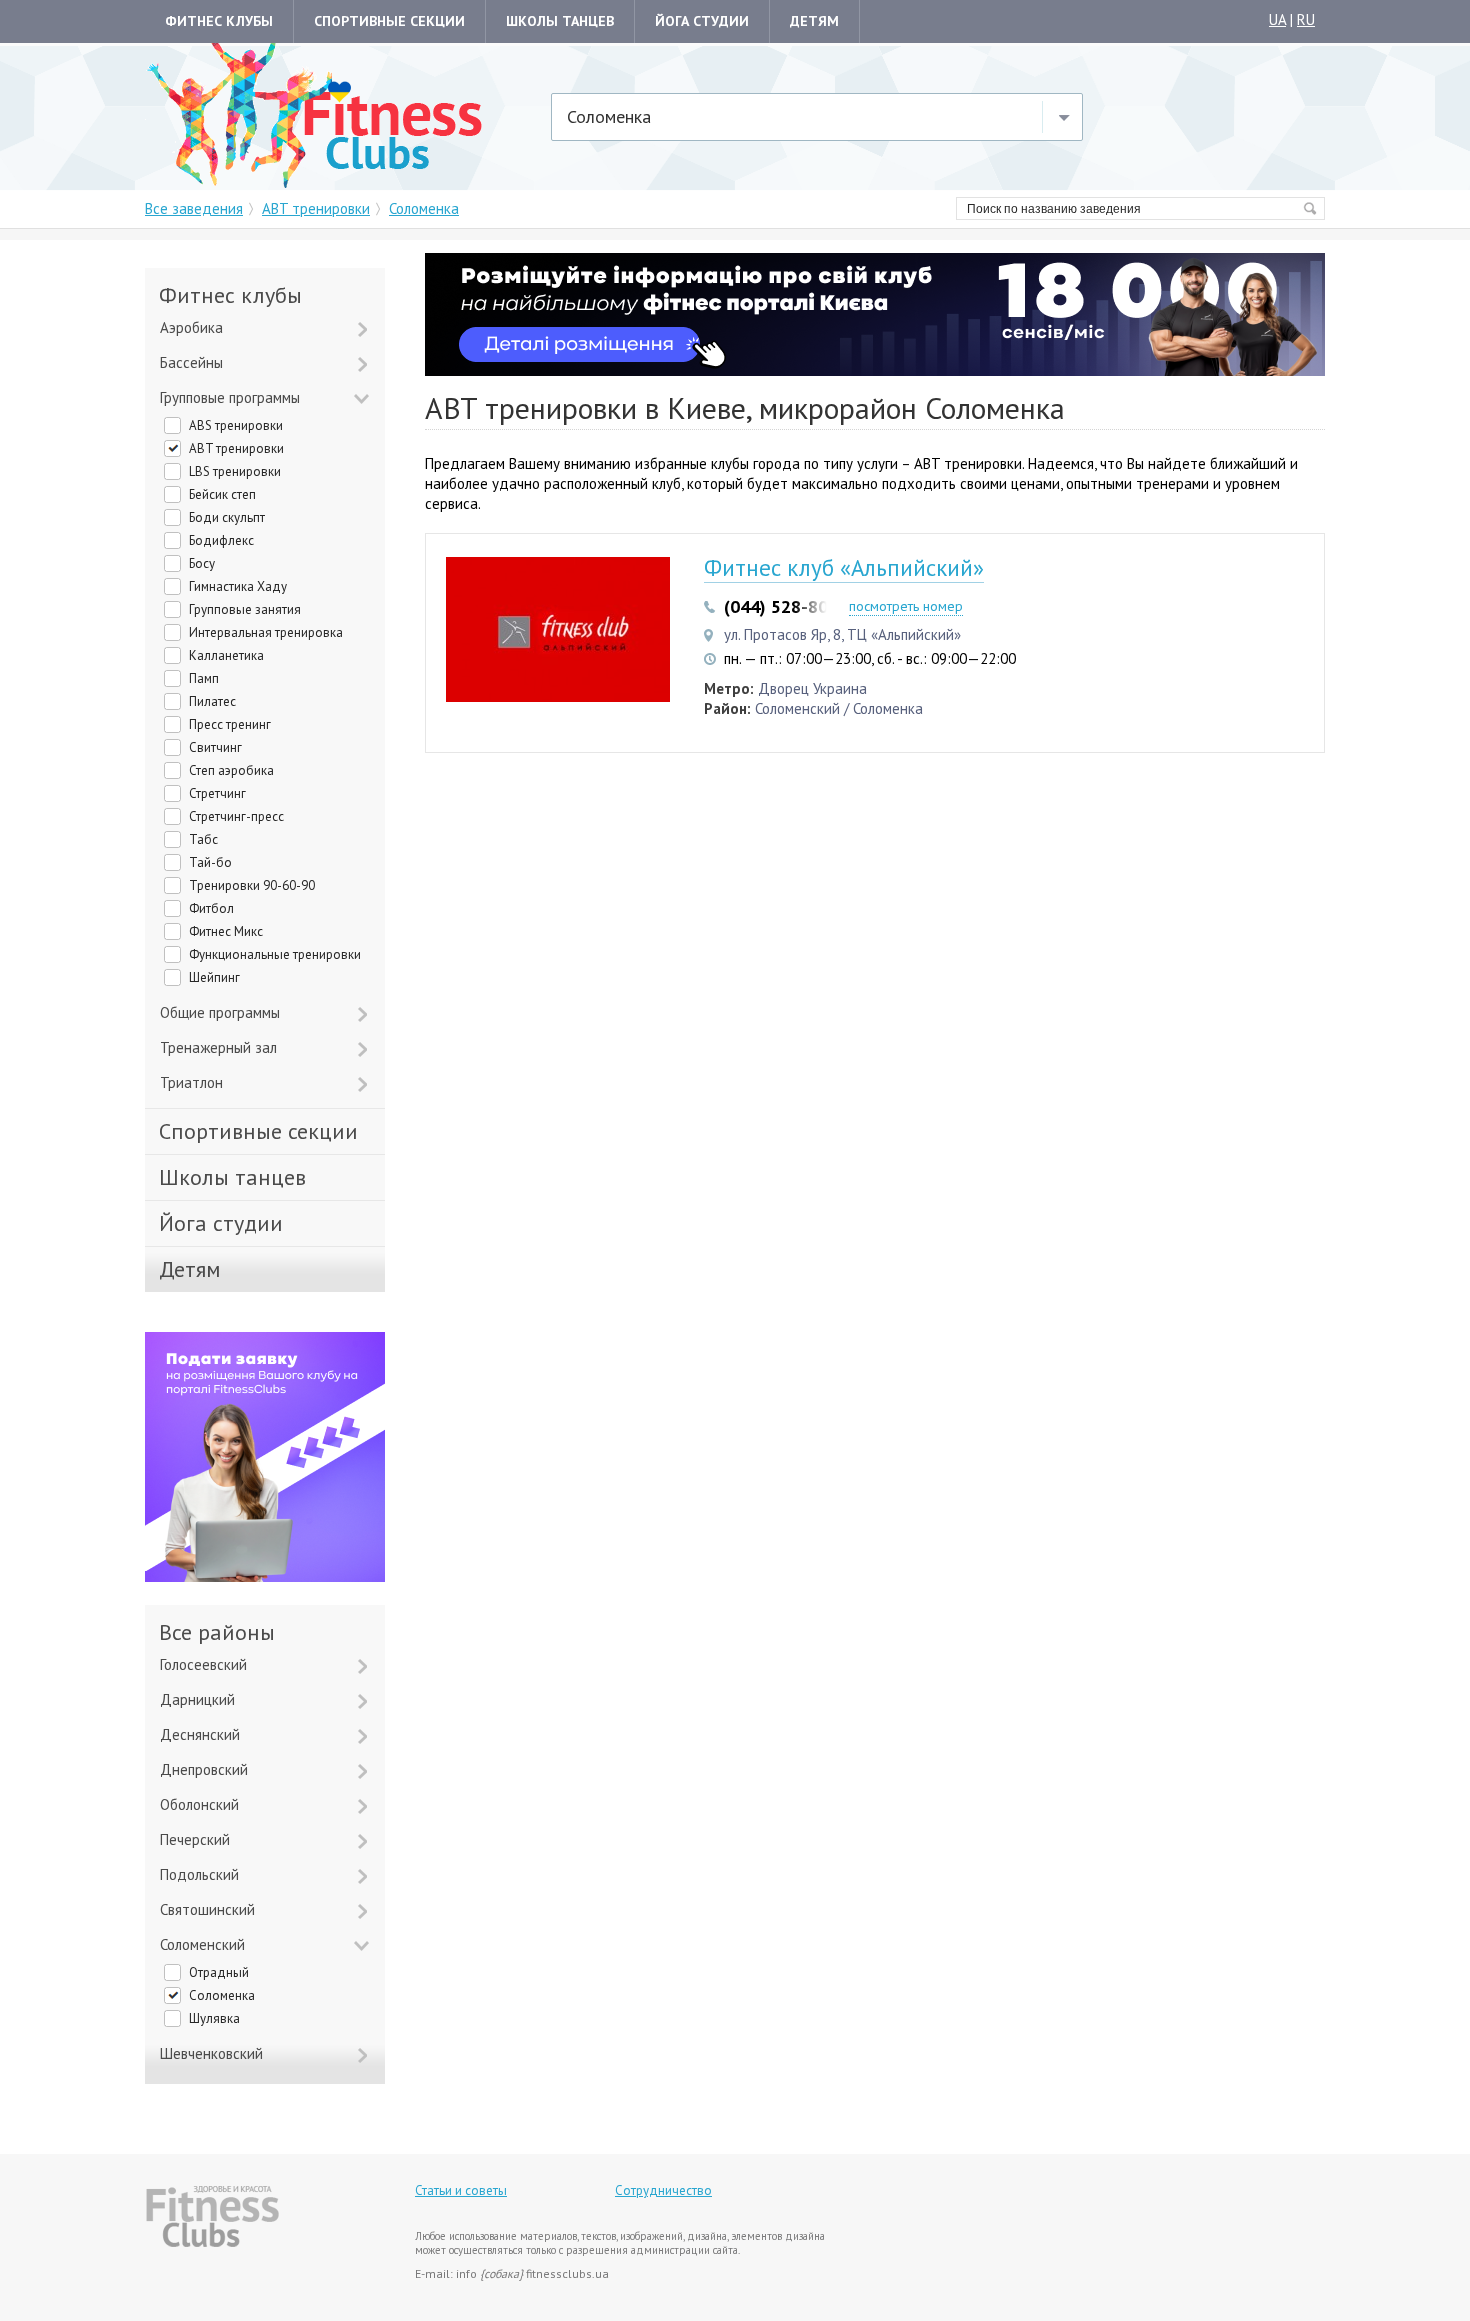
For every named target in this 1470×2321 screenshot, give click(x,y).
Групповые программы (230, 397)
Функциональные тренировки (275, 954)
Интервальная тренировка (266, 632)
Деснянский (200, 1734)
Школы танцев (560, 21)
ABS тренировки (236, 425)
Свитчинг (215, 747)
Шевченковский (211, 2053)
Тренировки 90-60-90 (252, 885)
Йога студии (702, 21)
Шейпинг (214, 977)
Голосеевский (203, 1664)
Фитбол (211, 908)
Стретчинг (217, 793)
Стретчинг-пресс (236, 816)
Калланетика (226, 655)
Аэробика (191, 327)
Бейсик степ (222, 494)
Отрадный (219, 1972)
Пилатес (212, 701)
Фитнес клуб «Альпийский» (844, 567)
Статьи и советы (461, 2190)
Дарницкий (197, 1699)
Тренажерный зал (218, 1047)
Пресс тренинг (230, 724)
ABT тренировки (236, 448)
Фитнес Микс (226, 931)
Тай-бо (210, 862)
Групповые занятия (245, 609)
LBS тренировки (235, 471)
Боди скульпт (227, 517)
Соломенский (202, 1944)
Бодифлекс (221, 540)
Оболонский (199, 1804)
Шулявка (214, 2018)
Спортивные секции (389, 21)
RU (1306, 19)
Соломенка (222, 1995)
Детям (814, 21)
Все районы (217, 1632)
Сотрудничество (663, 2190)
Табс (203, 839)
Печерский (195, 1839)
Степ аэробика (231, 770)
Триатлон (191, 1082)
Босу (202, 563)
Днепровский (204, 1769)
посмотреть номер (906, 606)
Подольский (199, 1874)
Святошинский (207, 1909)
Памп (204, 678)
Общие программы (220, 1012)
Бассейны (191, 362)
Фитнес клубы (219, 21)
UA (1277, 19)
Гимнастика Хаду (238, 586)
